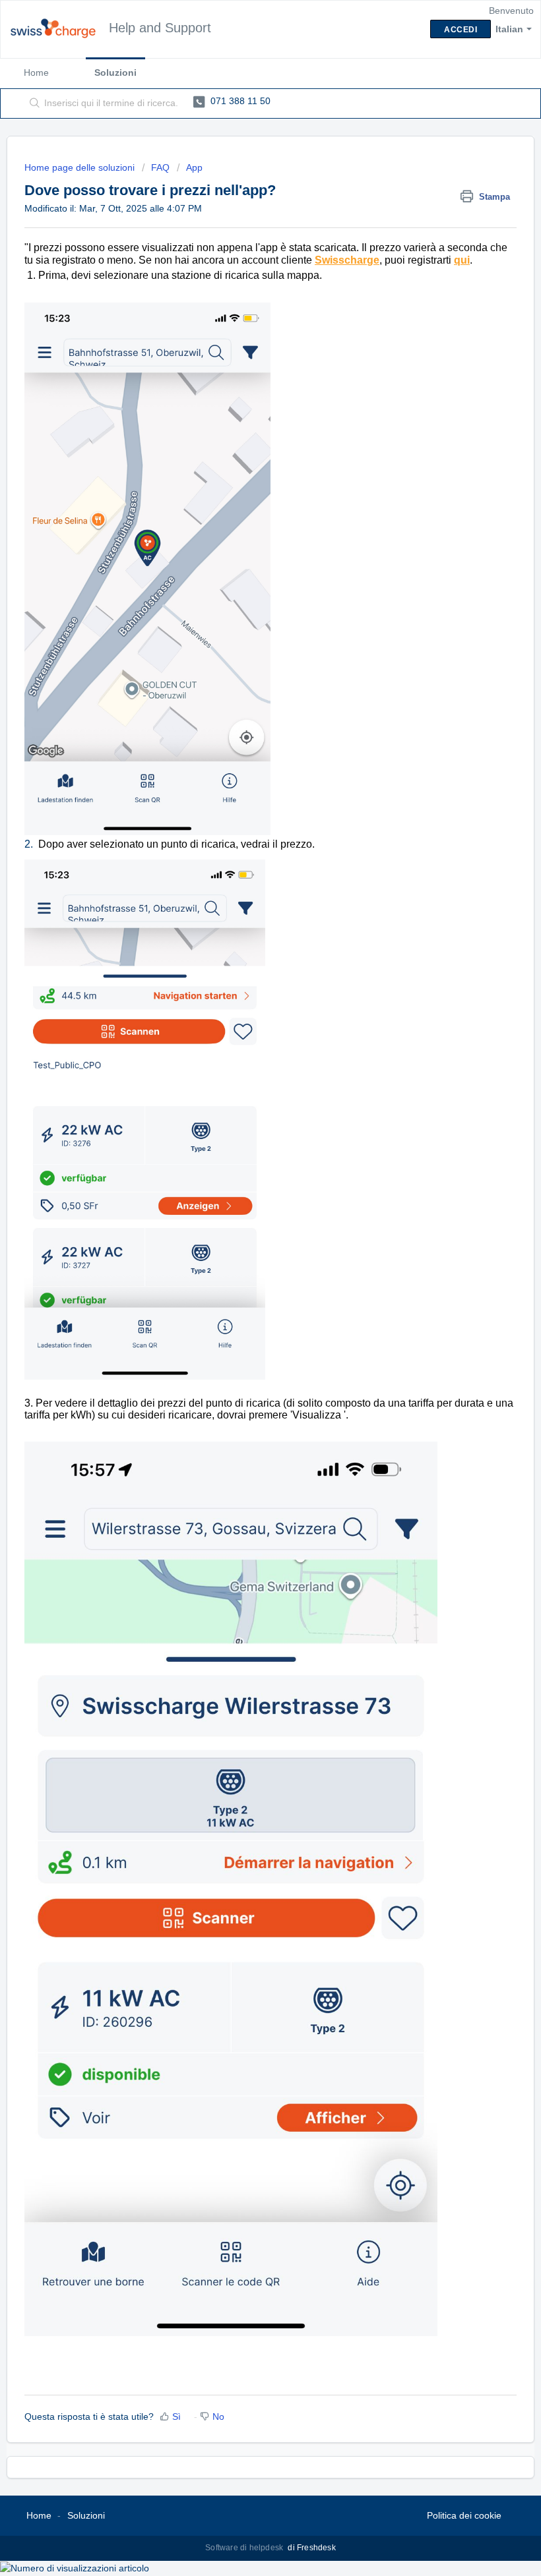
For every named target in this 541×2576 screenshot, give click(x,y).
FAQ (160, 167)
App (194, 167)
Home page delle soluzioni (81, 167)
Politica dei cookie (464, 2515)
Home (36, 73)
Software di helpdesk (245, 2548)
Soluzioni (115, 73)
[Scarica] (246, 1316)
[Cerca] (32, 103)
